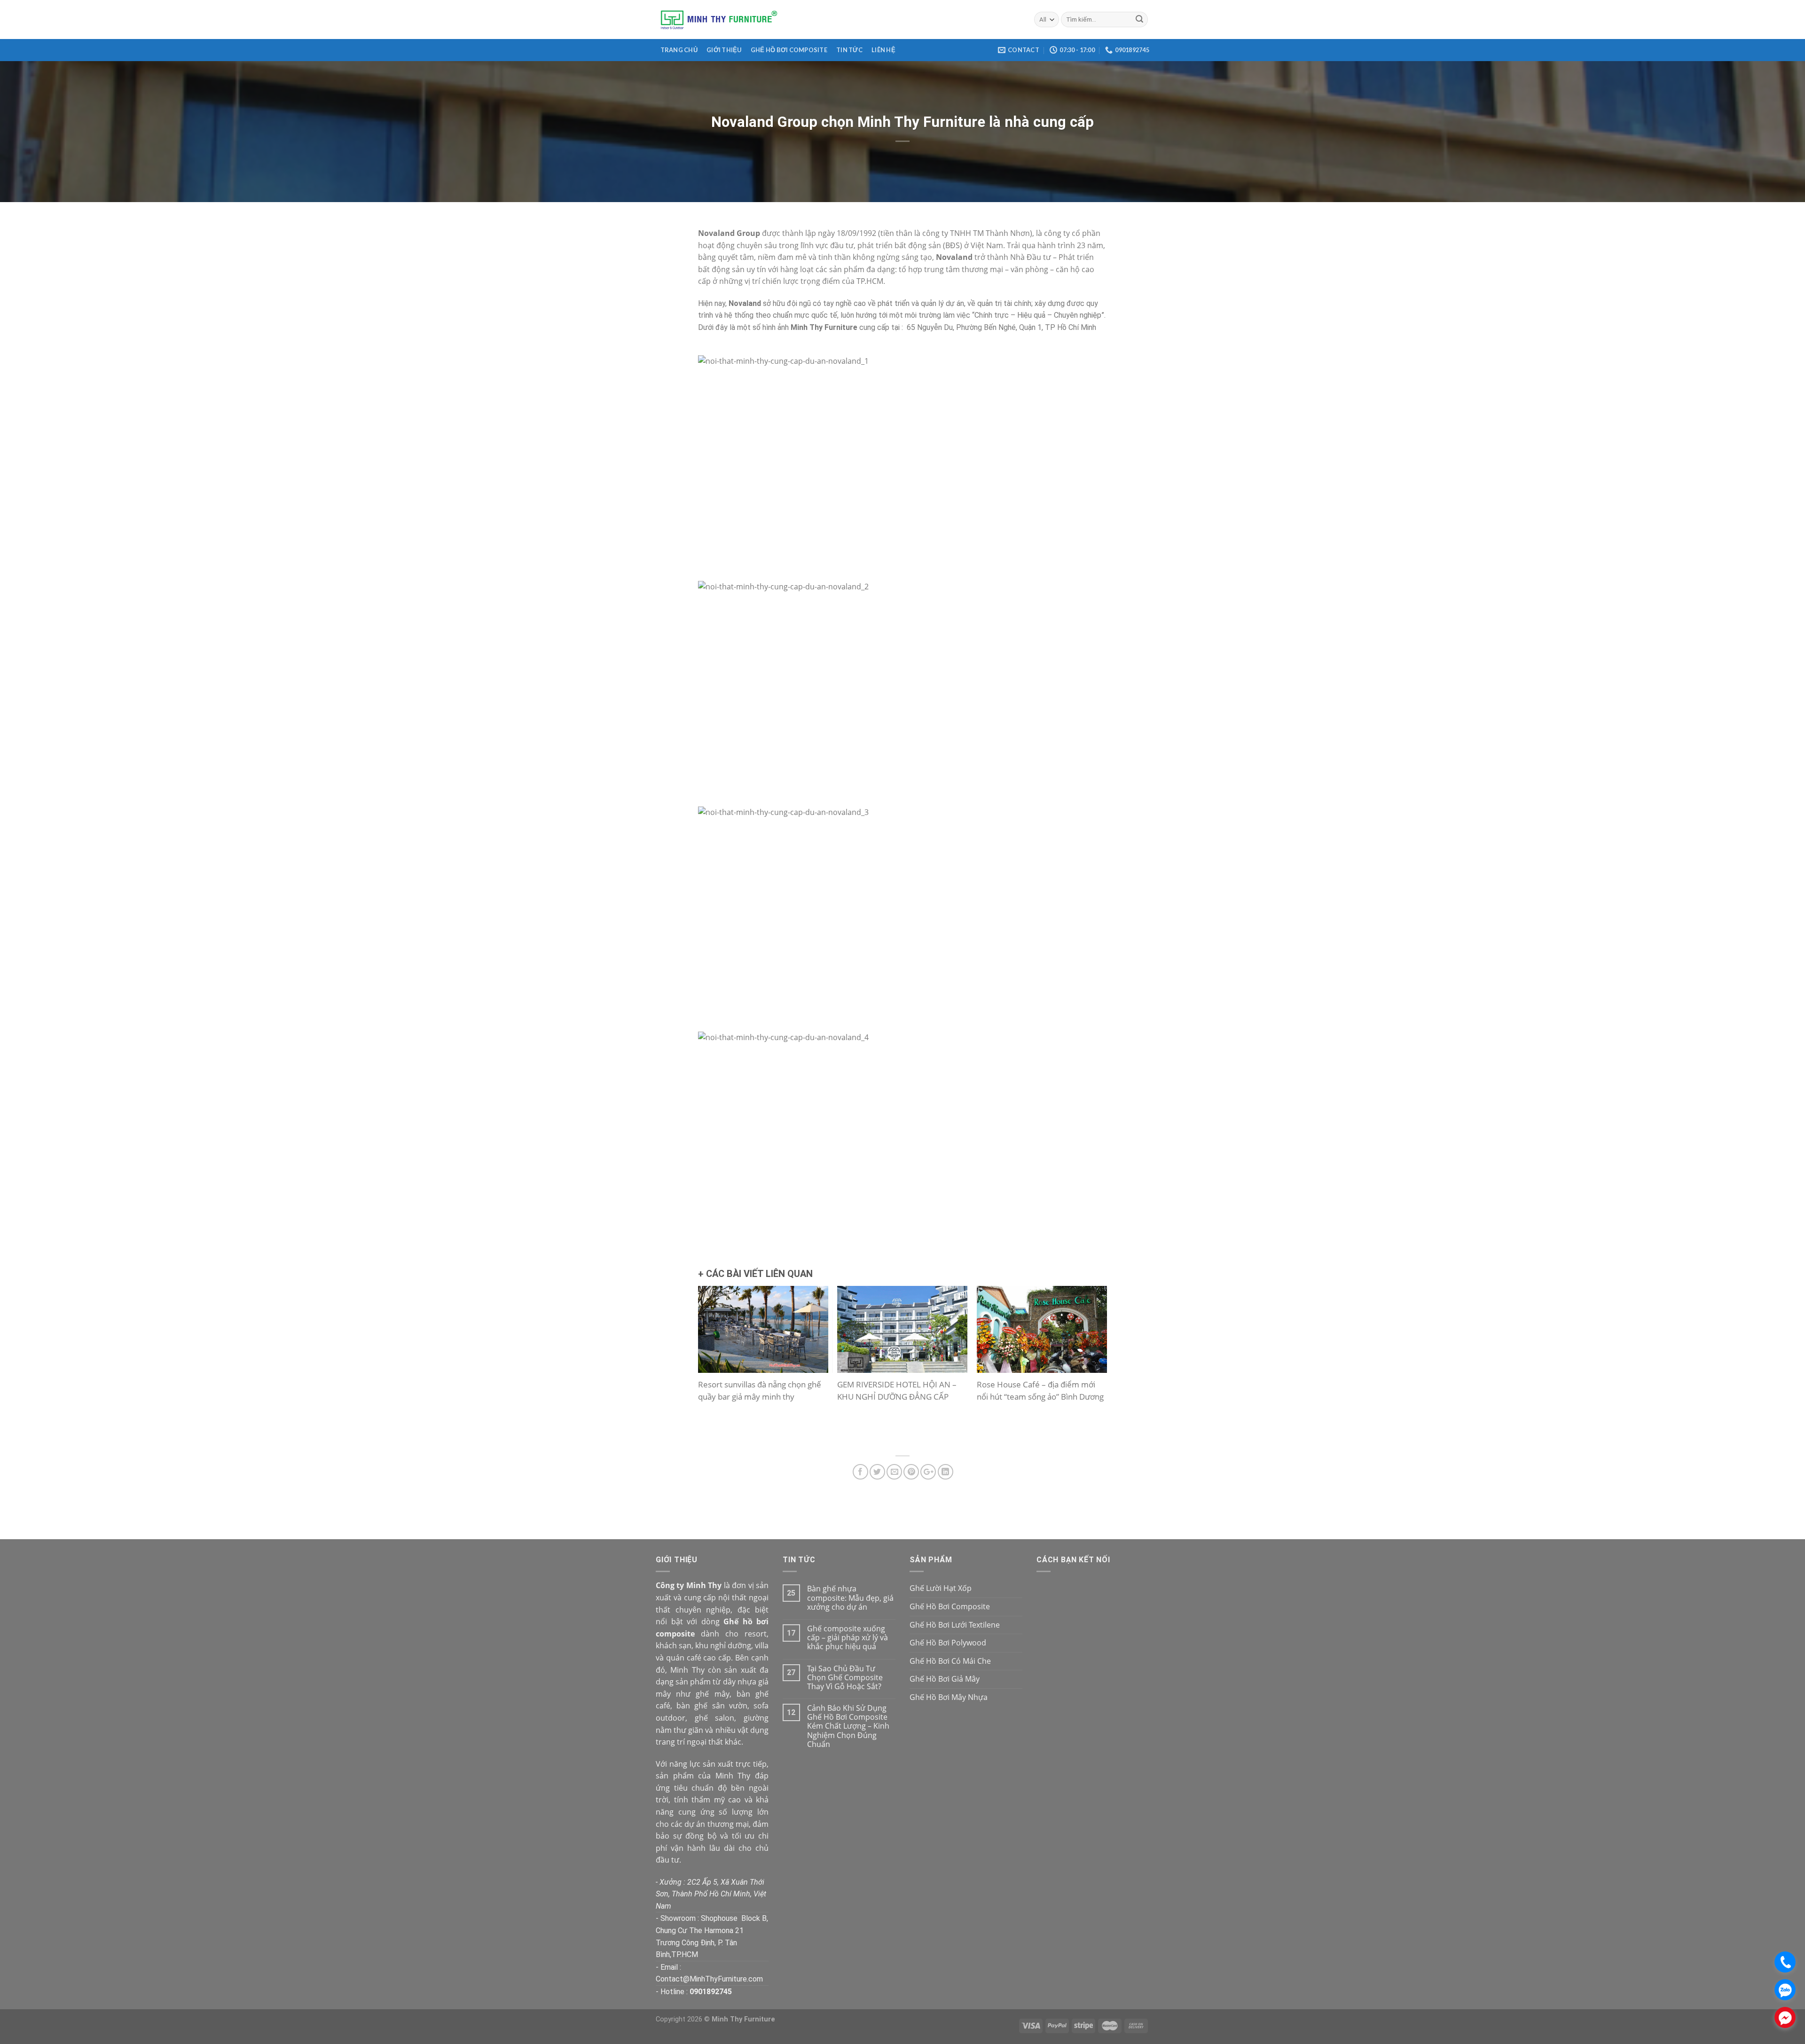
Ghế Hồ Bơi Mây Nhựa (949, 1697)
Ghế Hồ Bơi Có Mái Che (950, 1661)
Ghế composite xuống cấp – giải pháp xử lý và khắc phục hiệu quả (848, 1638)
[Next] (1091, 1367)
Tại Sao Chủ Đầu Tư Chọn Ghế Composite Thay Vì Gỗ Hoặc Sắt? (845, 1678)
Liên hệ (883, 50)
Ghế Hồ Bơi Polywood (948, 1643)
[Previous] (714, 1367)
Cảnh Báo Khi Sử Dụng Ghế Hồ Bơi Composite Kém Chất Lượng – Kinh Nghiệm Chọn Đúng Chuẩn (848, 1726)
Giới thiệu (724, 50)
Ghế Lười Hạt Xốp (941, 1588)
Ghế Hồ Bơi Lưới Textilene (955, 1625)
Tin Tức (849, 50)
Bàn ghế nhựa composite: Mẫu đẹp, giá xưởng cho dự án (850, 1598)
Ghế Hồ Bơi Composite (789, 50)
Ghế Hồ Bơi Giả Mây (945, 1679)
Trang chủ (679, 50)
